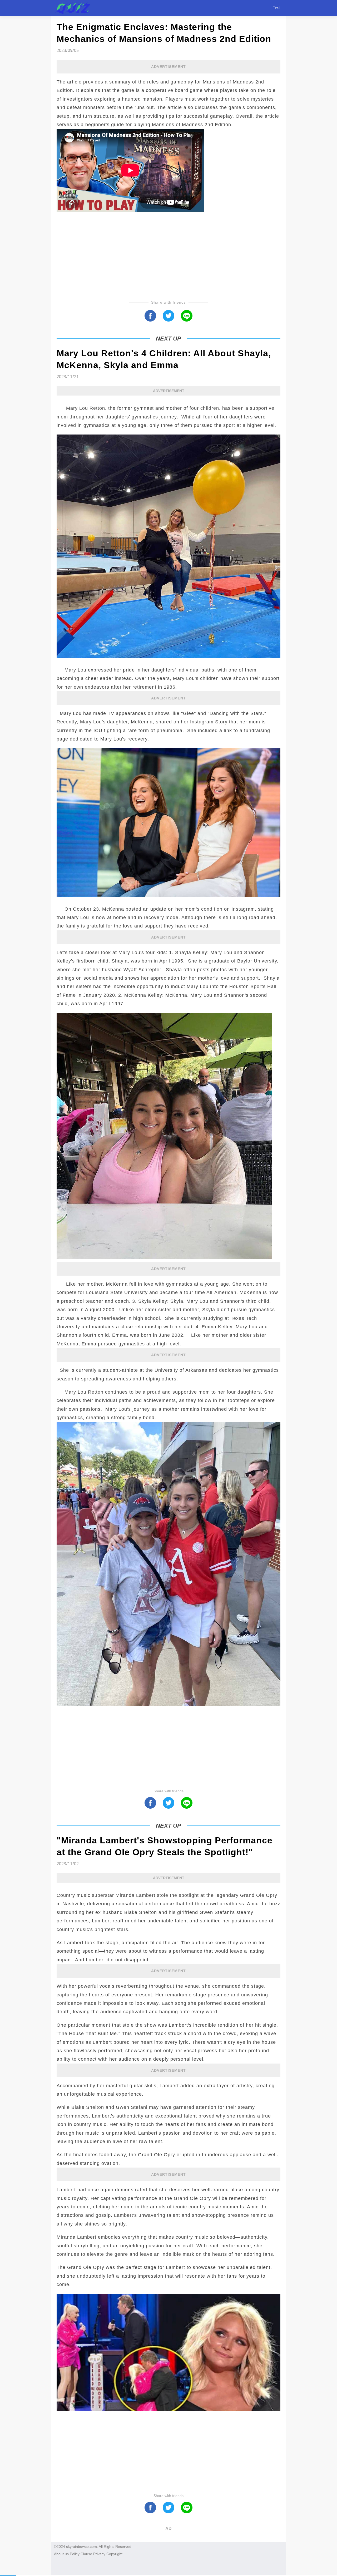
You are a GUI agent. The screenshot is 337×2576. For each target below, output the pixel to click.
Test (277, 8)
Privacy (99, 2554)
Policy (75, 2554)
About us (61, 2554)
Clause (86, 2554)
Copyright (114, 2554)
